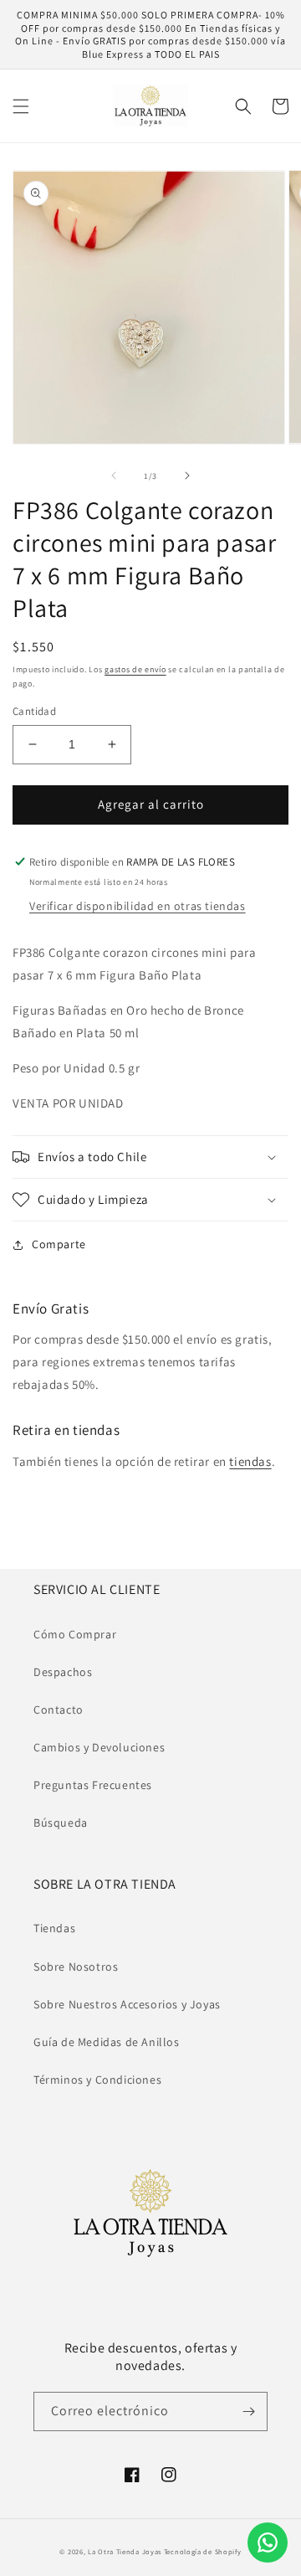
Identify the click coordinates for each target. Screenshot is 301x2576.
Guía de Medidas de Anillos (107, 2042)
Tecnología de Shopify (203, 2551)
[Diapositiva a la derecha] (187, 476)
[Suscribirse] (248, 2411)
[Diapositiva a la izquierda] (114, 476)
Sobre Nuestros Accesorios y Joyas (127, 2004)
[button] (21, 106)
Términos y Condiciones (97, 2080)
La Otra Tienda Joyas (125, 2551)
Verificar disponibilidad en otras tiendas (138, 906)
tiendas (250, 1461)
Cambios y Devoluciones (99, 1747)
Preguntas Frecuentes (93, 1785)
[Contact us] (268, 2543)
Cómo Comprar (75, 1634)
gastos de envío (135, 669)
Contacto (59, 1710)
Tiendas (54, 1928)
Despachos (63, 1672)
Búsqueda (61, 1823)
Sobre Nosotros (76, 1967)
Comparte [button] (59, 1244)
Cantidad (34, 711)
